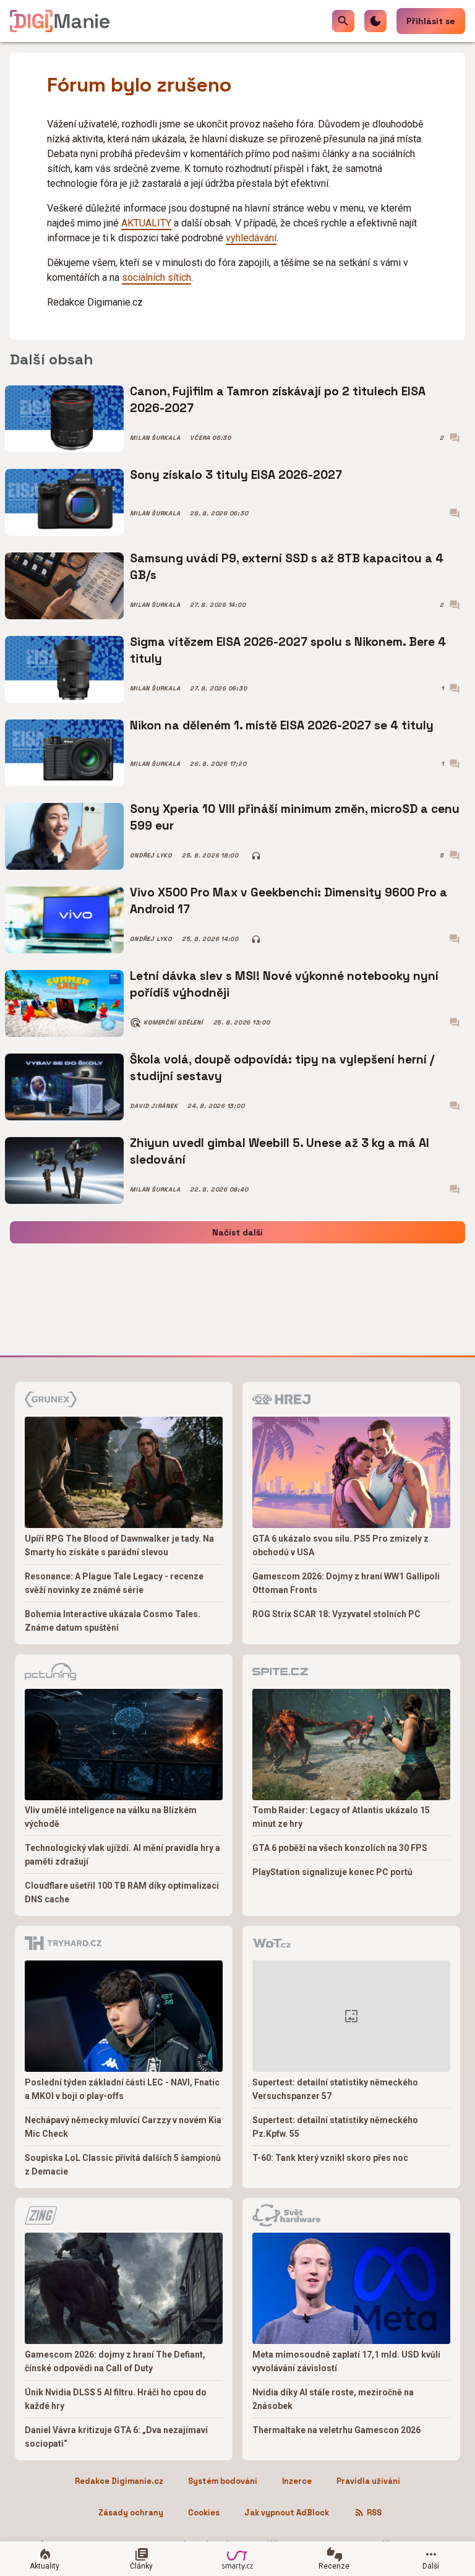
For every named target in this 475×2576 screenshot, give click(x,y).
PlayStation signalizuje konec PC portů (332, 1872)
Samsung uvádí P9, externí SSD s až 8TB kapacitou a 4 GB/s (287, 566)
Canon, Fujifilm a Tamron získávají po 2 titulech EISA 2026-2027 (278, 399)
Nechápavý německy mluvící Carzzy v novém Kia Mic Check (123, 2127)
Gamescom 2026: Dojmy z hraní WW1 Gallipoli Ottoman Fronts (346, 1583)
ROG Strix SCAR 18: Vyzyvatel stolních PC (336, 1614)
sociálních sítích (156, 277)
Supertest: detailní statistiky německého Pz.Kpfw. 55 (335, 2127)
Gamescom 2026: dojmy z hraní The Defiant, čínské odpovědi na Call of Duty (115, 2361)
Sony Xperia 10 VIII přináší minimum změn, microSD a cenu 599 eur (295, 817)
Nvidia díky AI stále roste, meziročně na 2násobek (333, 2399)
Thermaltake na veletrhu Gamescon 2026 (336, 2430)
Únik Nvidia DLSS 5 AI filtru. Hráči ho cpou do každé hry (116, 2399)
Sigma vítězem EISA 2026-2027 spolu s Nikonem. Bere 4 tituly (288, 650)
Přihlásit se (431, 21)
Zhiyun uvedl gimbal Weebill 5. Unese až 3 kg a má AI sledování (280, 1151)
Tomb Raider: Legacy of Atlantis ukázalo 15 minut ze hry (341, 1817)
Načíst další (237, 1232)
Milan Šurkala (155, 438)
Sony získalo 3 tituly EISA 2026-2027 (236, 475)
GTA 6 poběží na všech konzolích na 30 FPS (340, 1848)
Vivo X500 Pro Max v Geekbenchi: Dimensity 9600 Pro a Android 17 (289, 900)
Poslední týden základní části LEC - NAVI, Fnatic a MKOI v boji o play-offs (122, 2089)
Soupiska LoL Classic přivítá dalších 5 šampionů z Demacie (123, 2165)
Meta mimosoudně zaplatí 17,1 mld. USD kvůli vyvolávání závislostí (346, 2361)
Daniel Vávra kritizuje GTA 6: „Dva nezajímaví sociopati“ (116, 2437)
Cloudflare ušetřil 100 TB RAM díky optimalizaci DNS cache (122, 1892)
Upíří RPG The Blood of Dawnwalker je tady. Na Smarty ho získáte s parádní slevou (119, 1545)
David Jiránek (154, 1106)
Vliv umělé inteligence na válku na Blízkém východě (111, 1817)
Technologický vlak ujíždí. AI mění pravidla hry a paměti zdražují (122, 1855)
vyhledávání (251, 238)
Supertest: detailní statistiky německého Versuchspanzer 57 (335, 2089)
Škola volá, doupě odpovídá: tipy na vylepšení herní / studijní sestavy (282, 1067)
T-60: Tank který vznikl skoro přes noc (330, 2158)
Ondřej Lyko (151, 856)
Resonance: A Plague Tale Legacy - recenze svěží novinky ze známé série (114, 1583)
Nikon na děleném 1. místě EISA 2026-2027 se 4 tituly (282, 725)
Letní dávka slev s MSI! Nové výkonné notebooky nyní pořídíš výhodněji (284, 984)
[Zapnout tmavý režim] (375, 21)
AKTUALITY (146, 223)
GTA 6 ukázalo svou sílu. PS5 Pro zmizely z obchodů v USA (340, 1545)
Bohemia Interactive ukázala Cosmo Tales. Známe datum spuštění (113, 1621)
